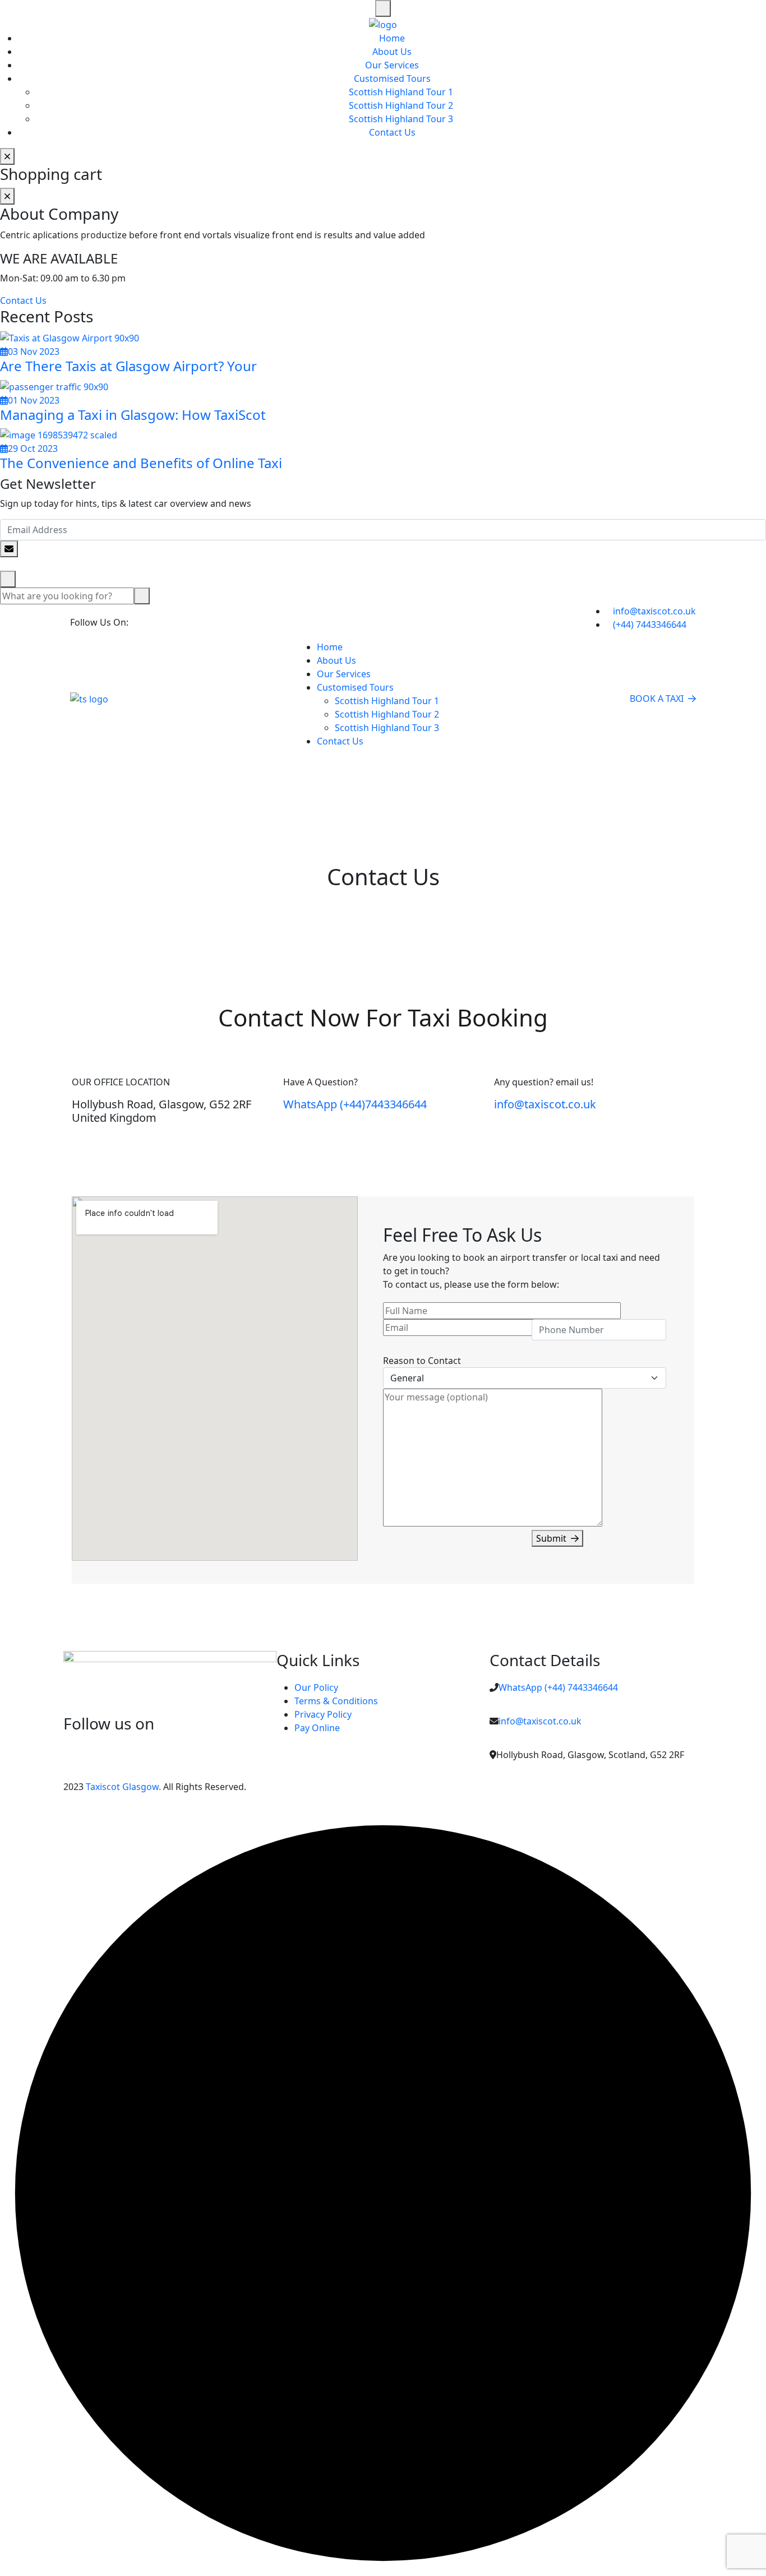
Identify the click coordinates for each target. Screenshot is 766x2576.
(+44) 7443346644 (650, 625)
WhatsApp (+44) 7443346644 (558, 1687)
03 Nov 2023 (34, 352)
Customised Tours (392, 78)
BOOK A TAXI (657, 699)
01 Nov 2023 (34, 400)
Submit (551, 1538)
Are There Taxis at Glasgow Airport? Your (128, 366)
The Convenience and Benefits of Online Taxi (141, 463)
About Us (392, 52)
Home (392, 38)
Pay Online (317, 1728)
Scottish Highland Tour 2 (401, 105)
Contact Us (392, 132)
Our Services (392, 65)
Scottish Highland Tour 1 (401, 92)
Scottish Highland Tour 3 (401, 119)
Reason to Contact (422, 1361)
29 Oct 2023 (33, 448)
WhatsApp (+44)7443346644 (355, 1104)
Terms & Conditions (336, 1701)
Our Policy (316, 1687)
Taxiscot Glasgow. (122, 1787)
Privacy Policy (323, 1714)
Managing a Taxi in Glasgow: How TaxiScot (133, 415)
